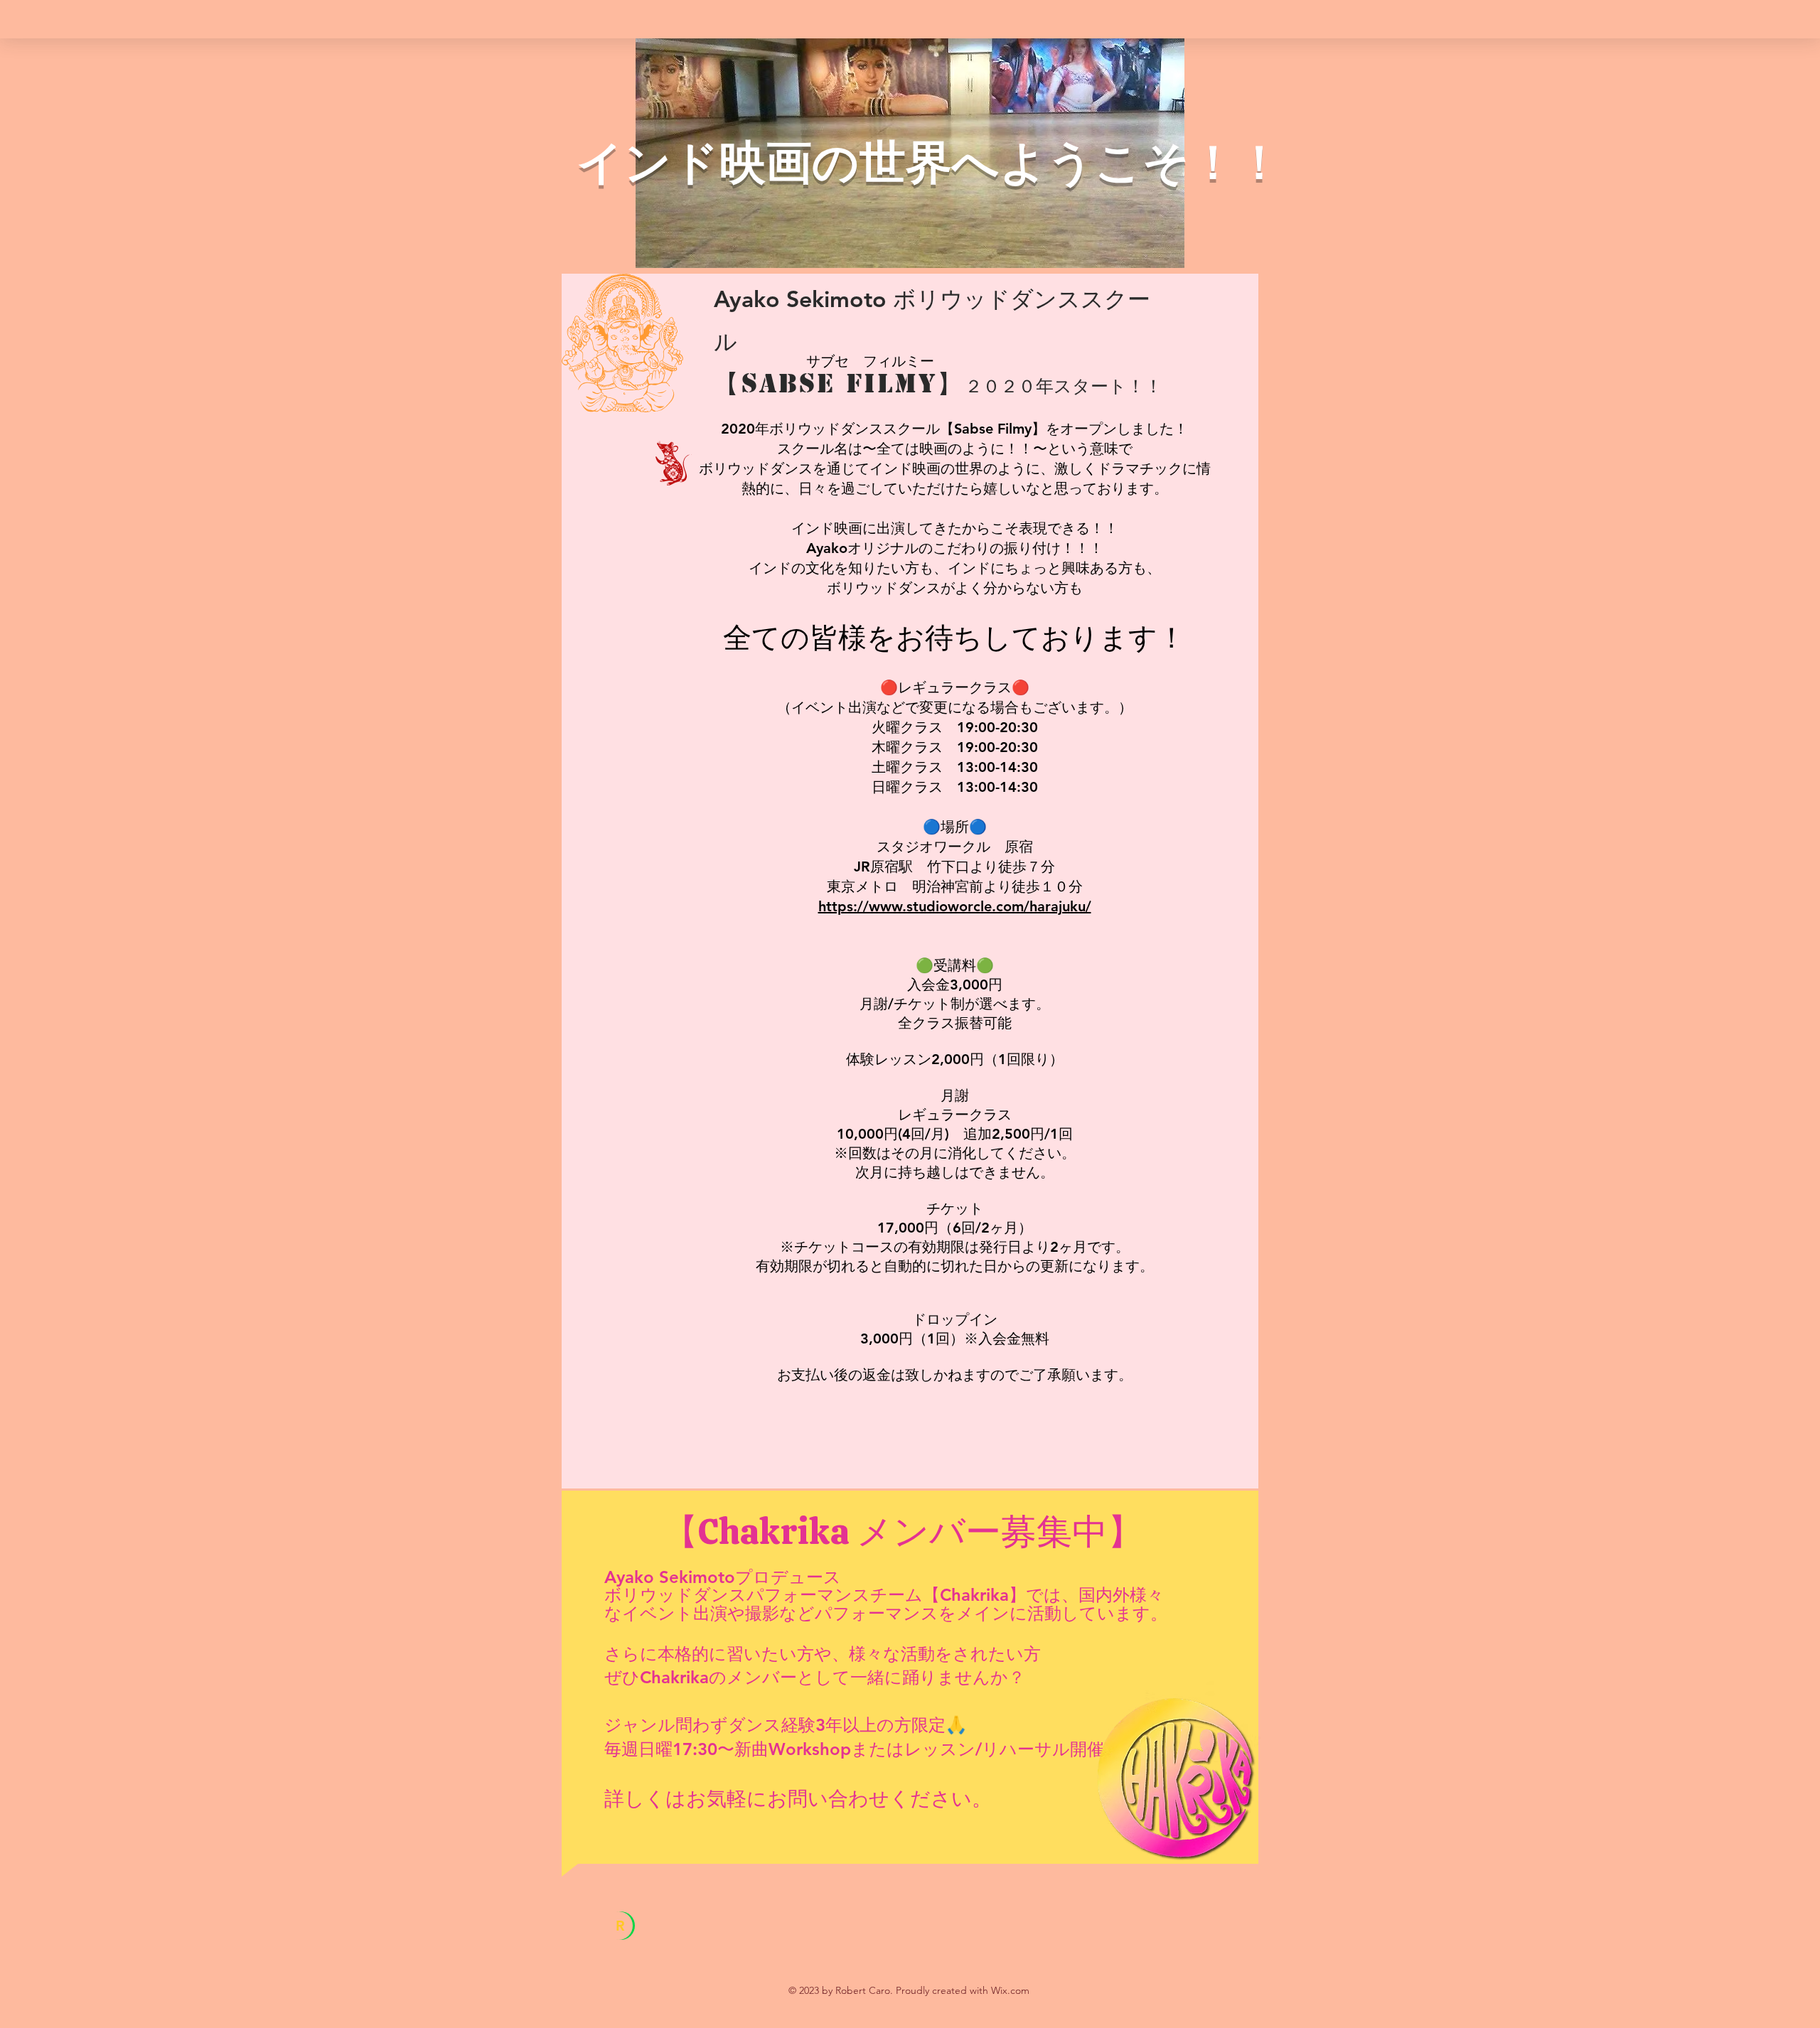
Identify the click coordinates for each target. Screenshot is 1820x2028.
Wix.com (1010, 1990)
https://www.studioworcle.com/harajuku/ (955, 906)
